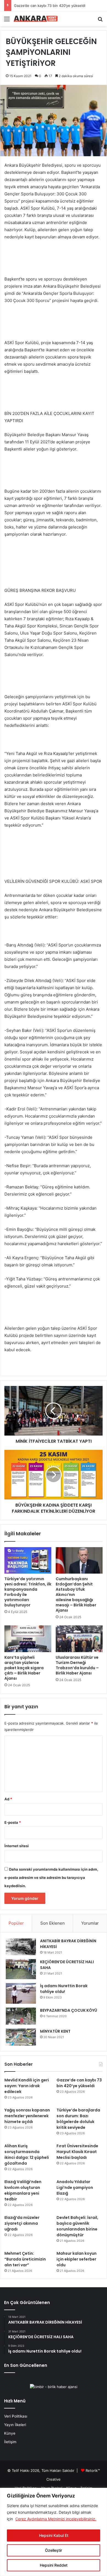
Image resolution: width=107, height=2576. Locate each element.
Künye (10, 2433)
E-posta (13, 1822)
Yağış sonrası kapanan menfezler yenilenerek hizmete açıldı (27, 2116)
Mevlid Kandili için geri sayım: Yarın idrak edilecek (27, 2086)
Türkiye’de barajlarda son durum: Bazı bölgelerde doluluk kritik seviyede (78, 2119)
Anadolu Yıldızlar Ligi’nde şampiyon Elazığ (75, 2187)
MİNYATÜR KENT (55, 2031)
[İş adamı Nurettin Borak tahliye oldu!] (21, 1993)
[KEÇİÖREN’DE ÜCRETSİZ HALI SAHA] (21, 1969)
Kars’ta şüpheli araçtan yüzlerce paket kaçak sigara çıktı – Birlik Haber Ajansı (24, 1668)
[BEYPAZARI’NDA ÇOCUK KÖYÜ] (21, 2016)
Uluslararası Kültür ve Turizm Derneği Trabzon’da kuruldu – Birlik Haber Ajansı (77, 1665)
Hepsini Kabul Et (54, 2535)
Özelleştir (54, 2550)
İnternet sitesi (17, 1846)
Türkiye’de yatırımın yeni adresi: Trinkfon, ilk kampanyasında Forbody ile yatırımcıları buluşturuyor (28, 1592)
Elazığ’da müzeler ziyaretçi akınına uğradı (22, 2223)
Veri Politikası (16, 2416)
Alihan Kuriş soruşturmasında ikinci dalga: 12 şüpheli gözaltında (27, 2155)
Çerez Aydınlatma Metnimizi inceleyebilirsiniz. (56, 2519)
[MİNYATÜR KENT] (21, 2037)
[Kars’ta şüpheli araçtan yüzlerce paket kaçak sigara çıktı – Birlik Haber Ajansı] (28, 1639)
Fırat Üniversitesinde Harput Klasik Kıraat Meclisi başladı (77, 2152)
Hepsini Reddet (54, 2565)
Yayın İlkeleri (15, 2425)
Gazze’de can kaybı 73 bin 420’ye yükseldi (50, 6)
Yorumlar (90, 1923)
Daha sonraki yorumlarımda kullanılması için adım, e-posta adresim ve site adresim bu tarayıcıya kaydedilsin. (51, 1878)
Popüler (16, 1923)
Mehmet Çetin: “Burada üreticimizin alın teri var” (25, 2259)
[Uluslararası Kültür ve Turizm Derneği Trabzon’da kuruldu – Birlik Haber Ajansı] (79, 1639)
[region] (54, 2532)
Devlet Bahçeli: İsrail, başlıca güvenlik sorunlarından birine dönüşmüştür (77, 2226)
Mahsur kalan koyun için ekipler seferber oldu (77, 2259)
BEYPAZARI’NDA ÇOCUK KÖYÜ (69, 2010)
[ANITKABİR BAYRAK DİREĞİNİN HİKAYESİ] (21, 1947)
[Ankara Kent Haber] (36, 19)
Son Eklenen (53, 1923)
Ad (8, 1799)
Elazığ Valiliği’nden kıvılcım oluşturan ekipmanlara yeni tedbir (23, 2190)
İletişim (10, 2442)
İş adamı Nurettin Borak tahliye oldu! (64, 1989)
